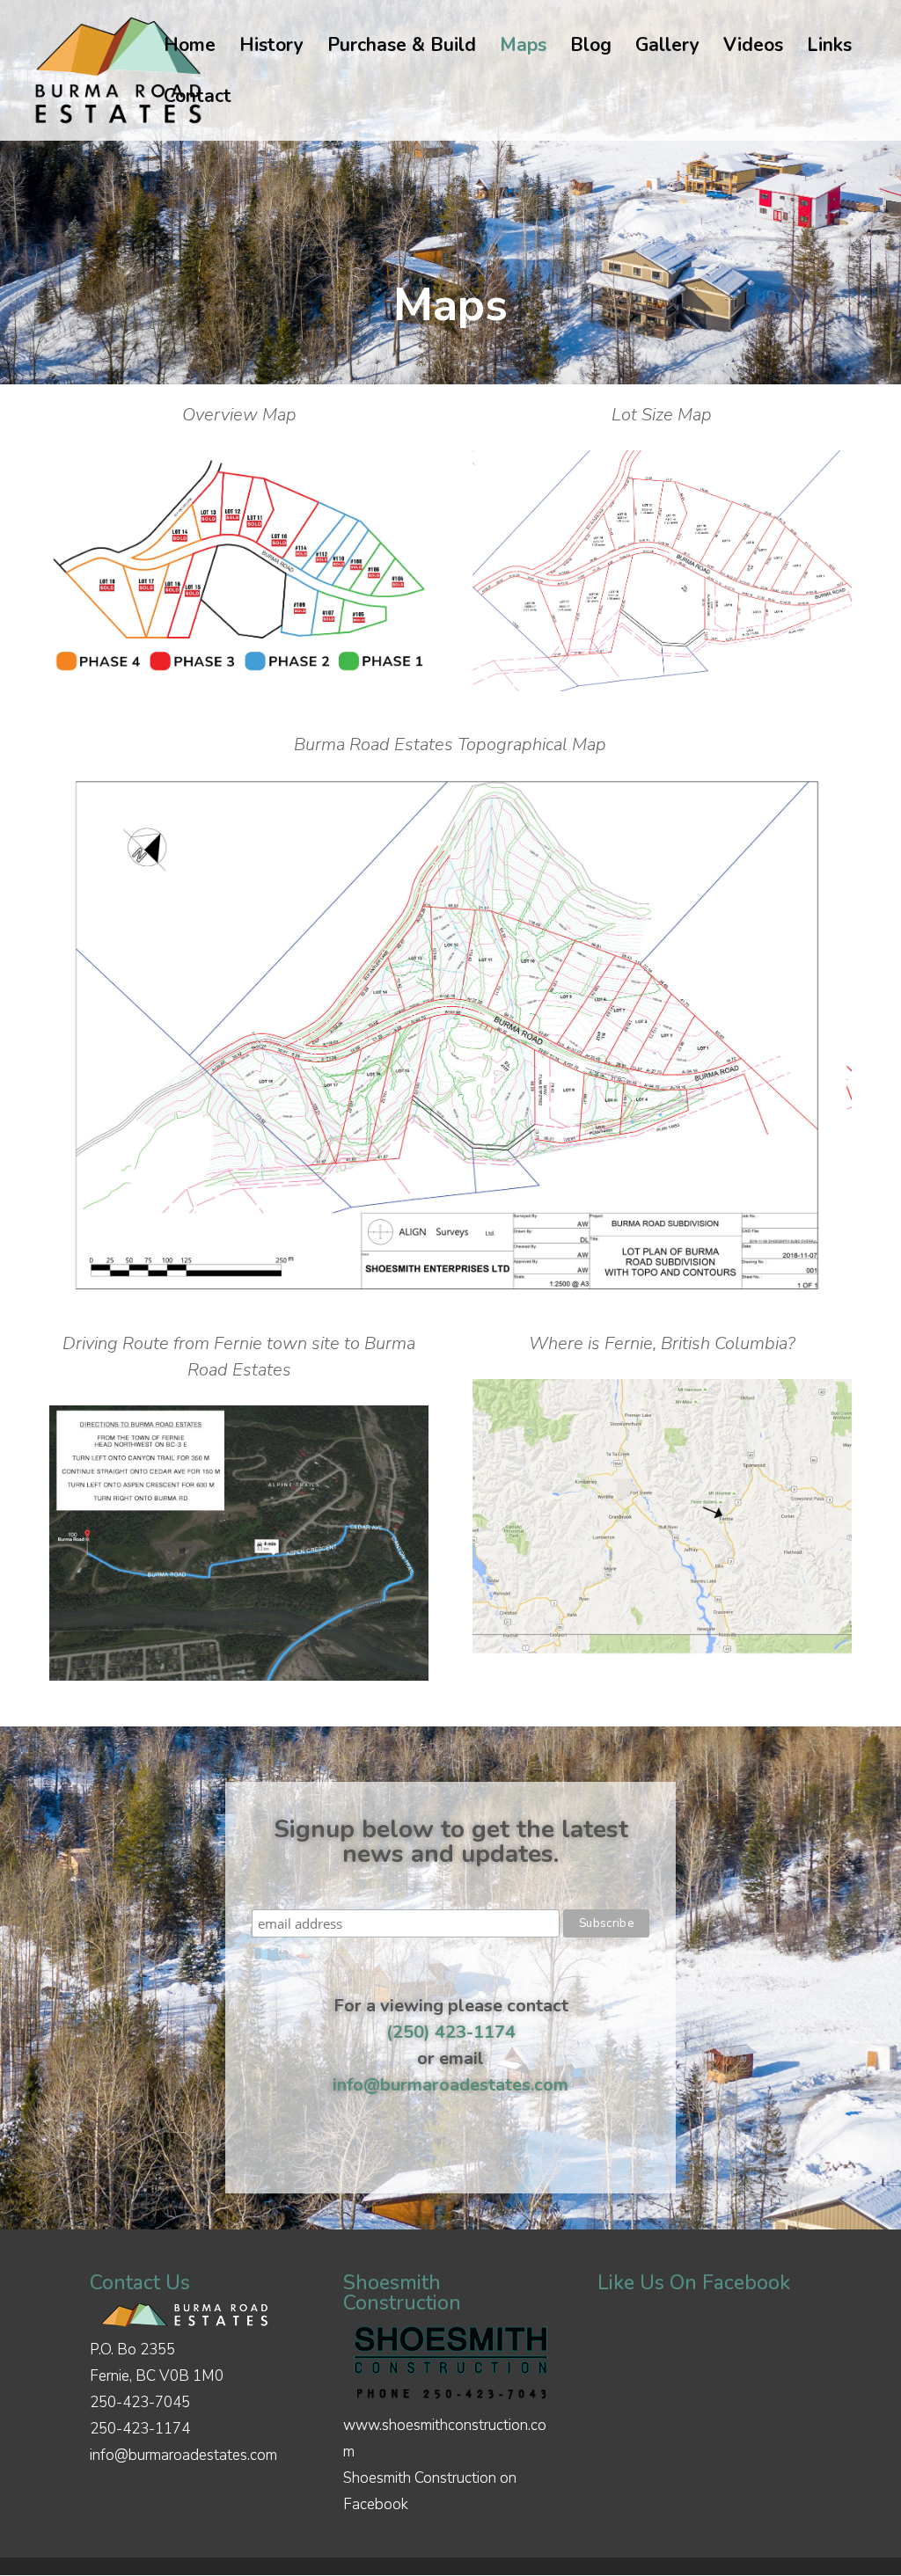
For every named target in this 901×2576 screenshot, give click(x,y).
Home (190, 48)
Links (829, 48)
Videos (753, 48)
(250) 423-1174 (451, 2032)
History (271, 48)
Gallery (667, 48)
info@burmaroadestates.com (450, 2085)
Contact (198, 99)
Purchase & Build (402, 48)
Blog (591, 48)
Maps (523, 48)
